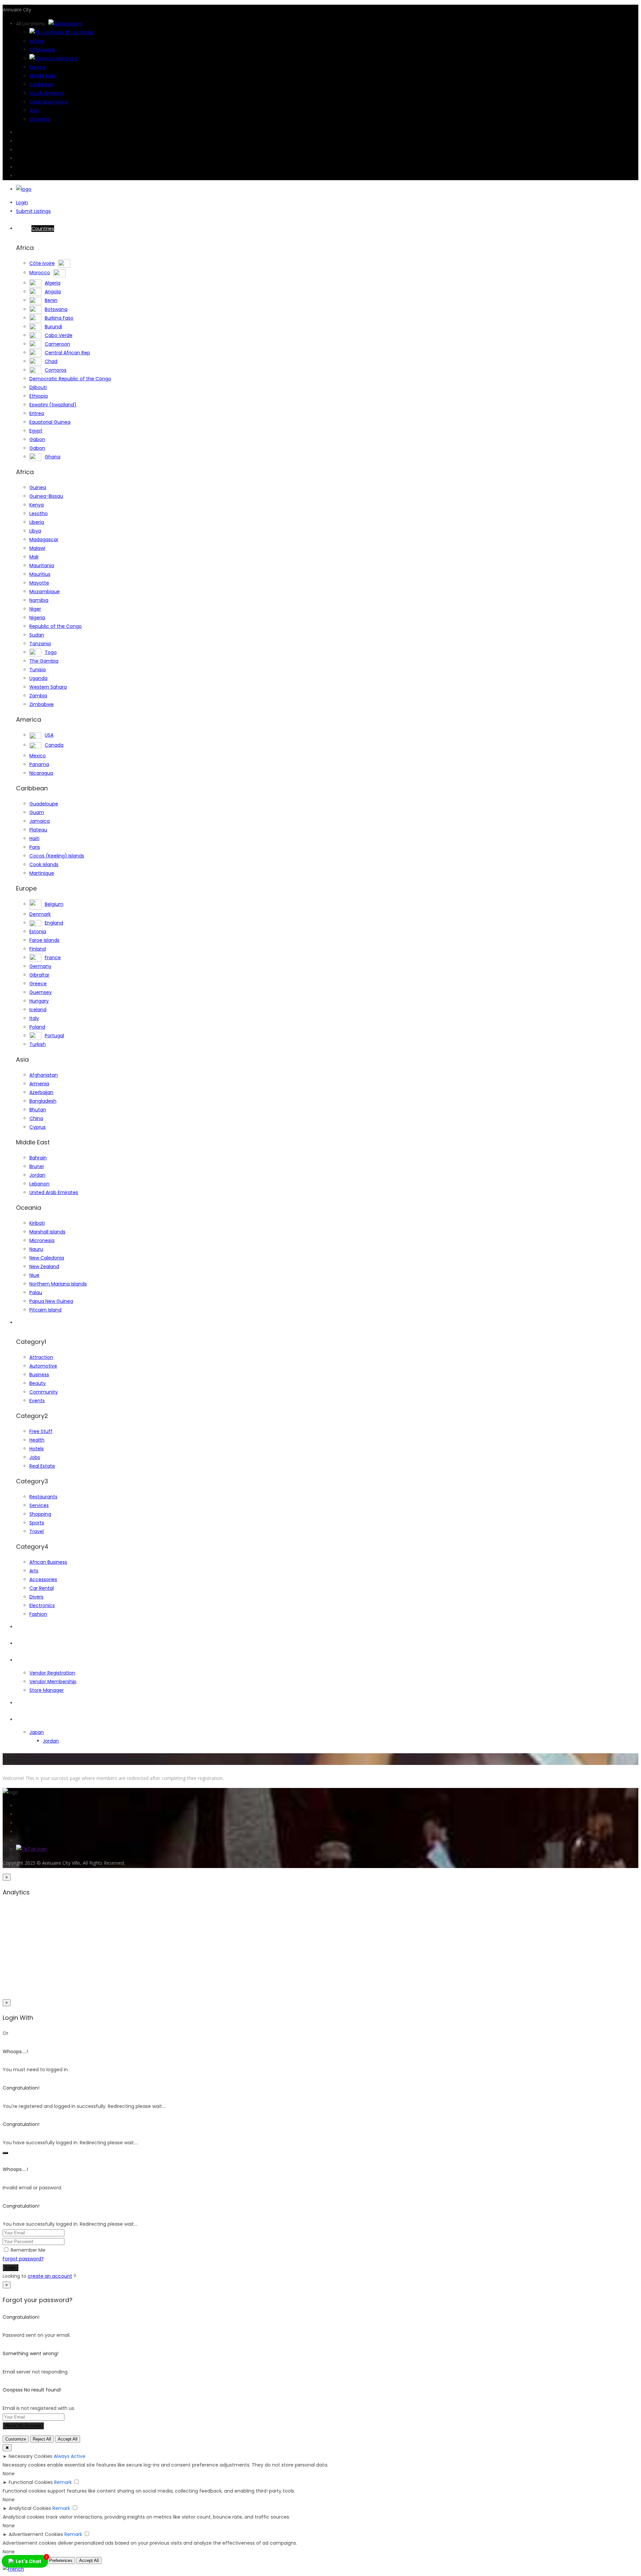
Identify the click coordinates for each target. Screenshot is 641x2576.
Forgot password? (23, 2259)
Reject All (42, 2439)
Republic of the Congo (56, 626)
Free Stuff (41, 1431)
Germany (40, 966)
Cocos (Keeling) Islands (57, 856)
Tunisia (38, 670)
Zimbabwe (42, 704)
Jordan (37, 1175)
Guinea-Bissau (46, 496)
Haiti (34, 838)
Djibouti (38, 387)
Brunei (37, 1166)
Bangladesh (43, 1101)
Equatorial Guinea (50, 422)
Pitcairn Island (45, 1310)
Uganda (38, 678)
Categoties (29, 1323)
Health (37, 1440)
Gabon (37, 439)
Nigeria (37, 618)
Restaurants (43, 1497)
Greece (38, 984)
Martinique (42, 873)
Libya (35, 531)
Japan (37, 1732)
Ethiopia (39, 396)
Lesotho (39, 513)
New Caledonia (47, 1258)
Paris (35, 847)
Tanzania (40, 644)
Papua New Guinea (51, 1301)
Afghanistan (44, 1075)
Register (25, 1643)
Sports (37, 1523)
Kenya (37, 505)
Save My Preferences (51, 2560)
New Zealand (44, 1266)
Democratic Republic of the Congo (70, 379)
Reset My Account (23, 2426)
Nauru (36, 1249)
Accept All (68, 2439)
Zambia (38, 696)
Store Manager (47, 1690)
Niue (34, 1275)
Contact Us (29, 1720)
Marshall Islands (47, 1232)
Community (44, 1392)
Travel (37, 1531)
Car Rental (42, 1588)
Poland (37, 1027)
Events (37, 1401)
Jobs (35, 1457)
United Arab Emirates (54, 1192)
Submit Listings (33, 211)
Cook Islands (44, 864)
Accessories (43, 1579)
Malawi (37, 548)
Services (39, 1505)
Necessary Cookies (31, 2456)
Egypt (36, 431)
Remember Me (28, 2250)
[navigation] (320, 2569)
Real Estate (42, 1466)
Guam (37, 812)
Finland (38, 949)
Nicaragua (41, 773)
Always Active (70, 2456)
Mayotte (39, 583)
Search (24, 1627)
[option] (13, 2569)
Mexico (38, 756)
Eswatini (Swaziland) (53, 405)
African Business (48, 1562)
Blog (21, 1703)
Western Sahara (48, 687)
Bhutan (38, 1110)
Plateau (38, 830)
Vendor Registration (52, 1673)
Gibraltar (39, 975)
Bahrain (38, 1158)
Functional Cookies (31, 2482)
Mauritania (42, 566)
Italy (34, 1018)
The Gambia (44, 661)
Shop (22, 1660)
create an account (50, 2276)
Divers (36, 1597)
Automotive (43, 1366)
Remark (63, 2482)
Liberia (37, 522)
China (36, 1118)
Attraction (41, 1357)
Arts (34, 1571)
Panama (39, 764)
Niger (35, 609)
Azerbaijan (41, 1092)
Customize (16, 2439)
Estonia (38, 932)
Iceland (38, 1010)
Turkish (38, 1044)
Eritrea (37, 413)
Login (22, 203)
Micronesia (42, 1240)
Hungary (39, 1001)
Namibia (39, 600)
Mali (34, 557)
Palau (36, 1293)
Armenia (39, 1084)
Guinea (38, 487)
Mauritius (40, 574)
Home (35, 229)
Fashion (38, 1614)
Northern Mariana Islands (58, 1284)
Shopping (40, 1514)
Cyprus (38, 1127)
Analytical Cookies (30, 2508)
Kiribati (37, 1223)
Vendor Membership (53, 1682)
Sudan (37, 635)
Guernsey (41, 992)
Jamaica (40, 821)
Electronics (42, 1605)
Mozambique (45, 592)
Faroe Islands (44, 940)
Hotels (37, 1449)
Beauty (38, 1383)
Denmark (40, 914)
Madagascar (44, 539)
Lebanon (39, 1184)
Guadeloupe (44, 804)
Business (39, 1375)
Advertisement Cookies (36, 2534)
